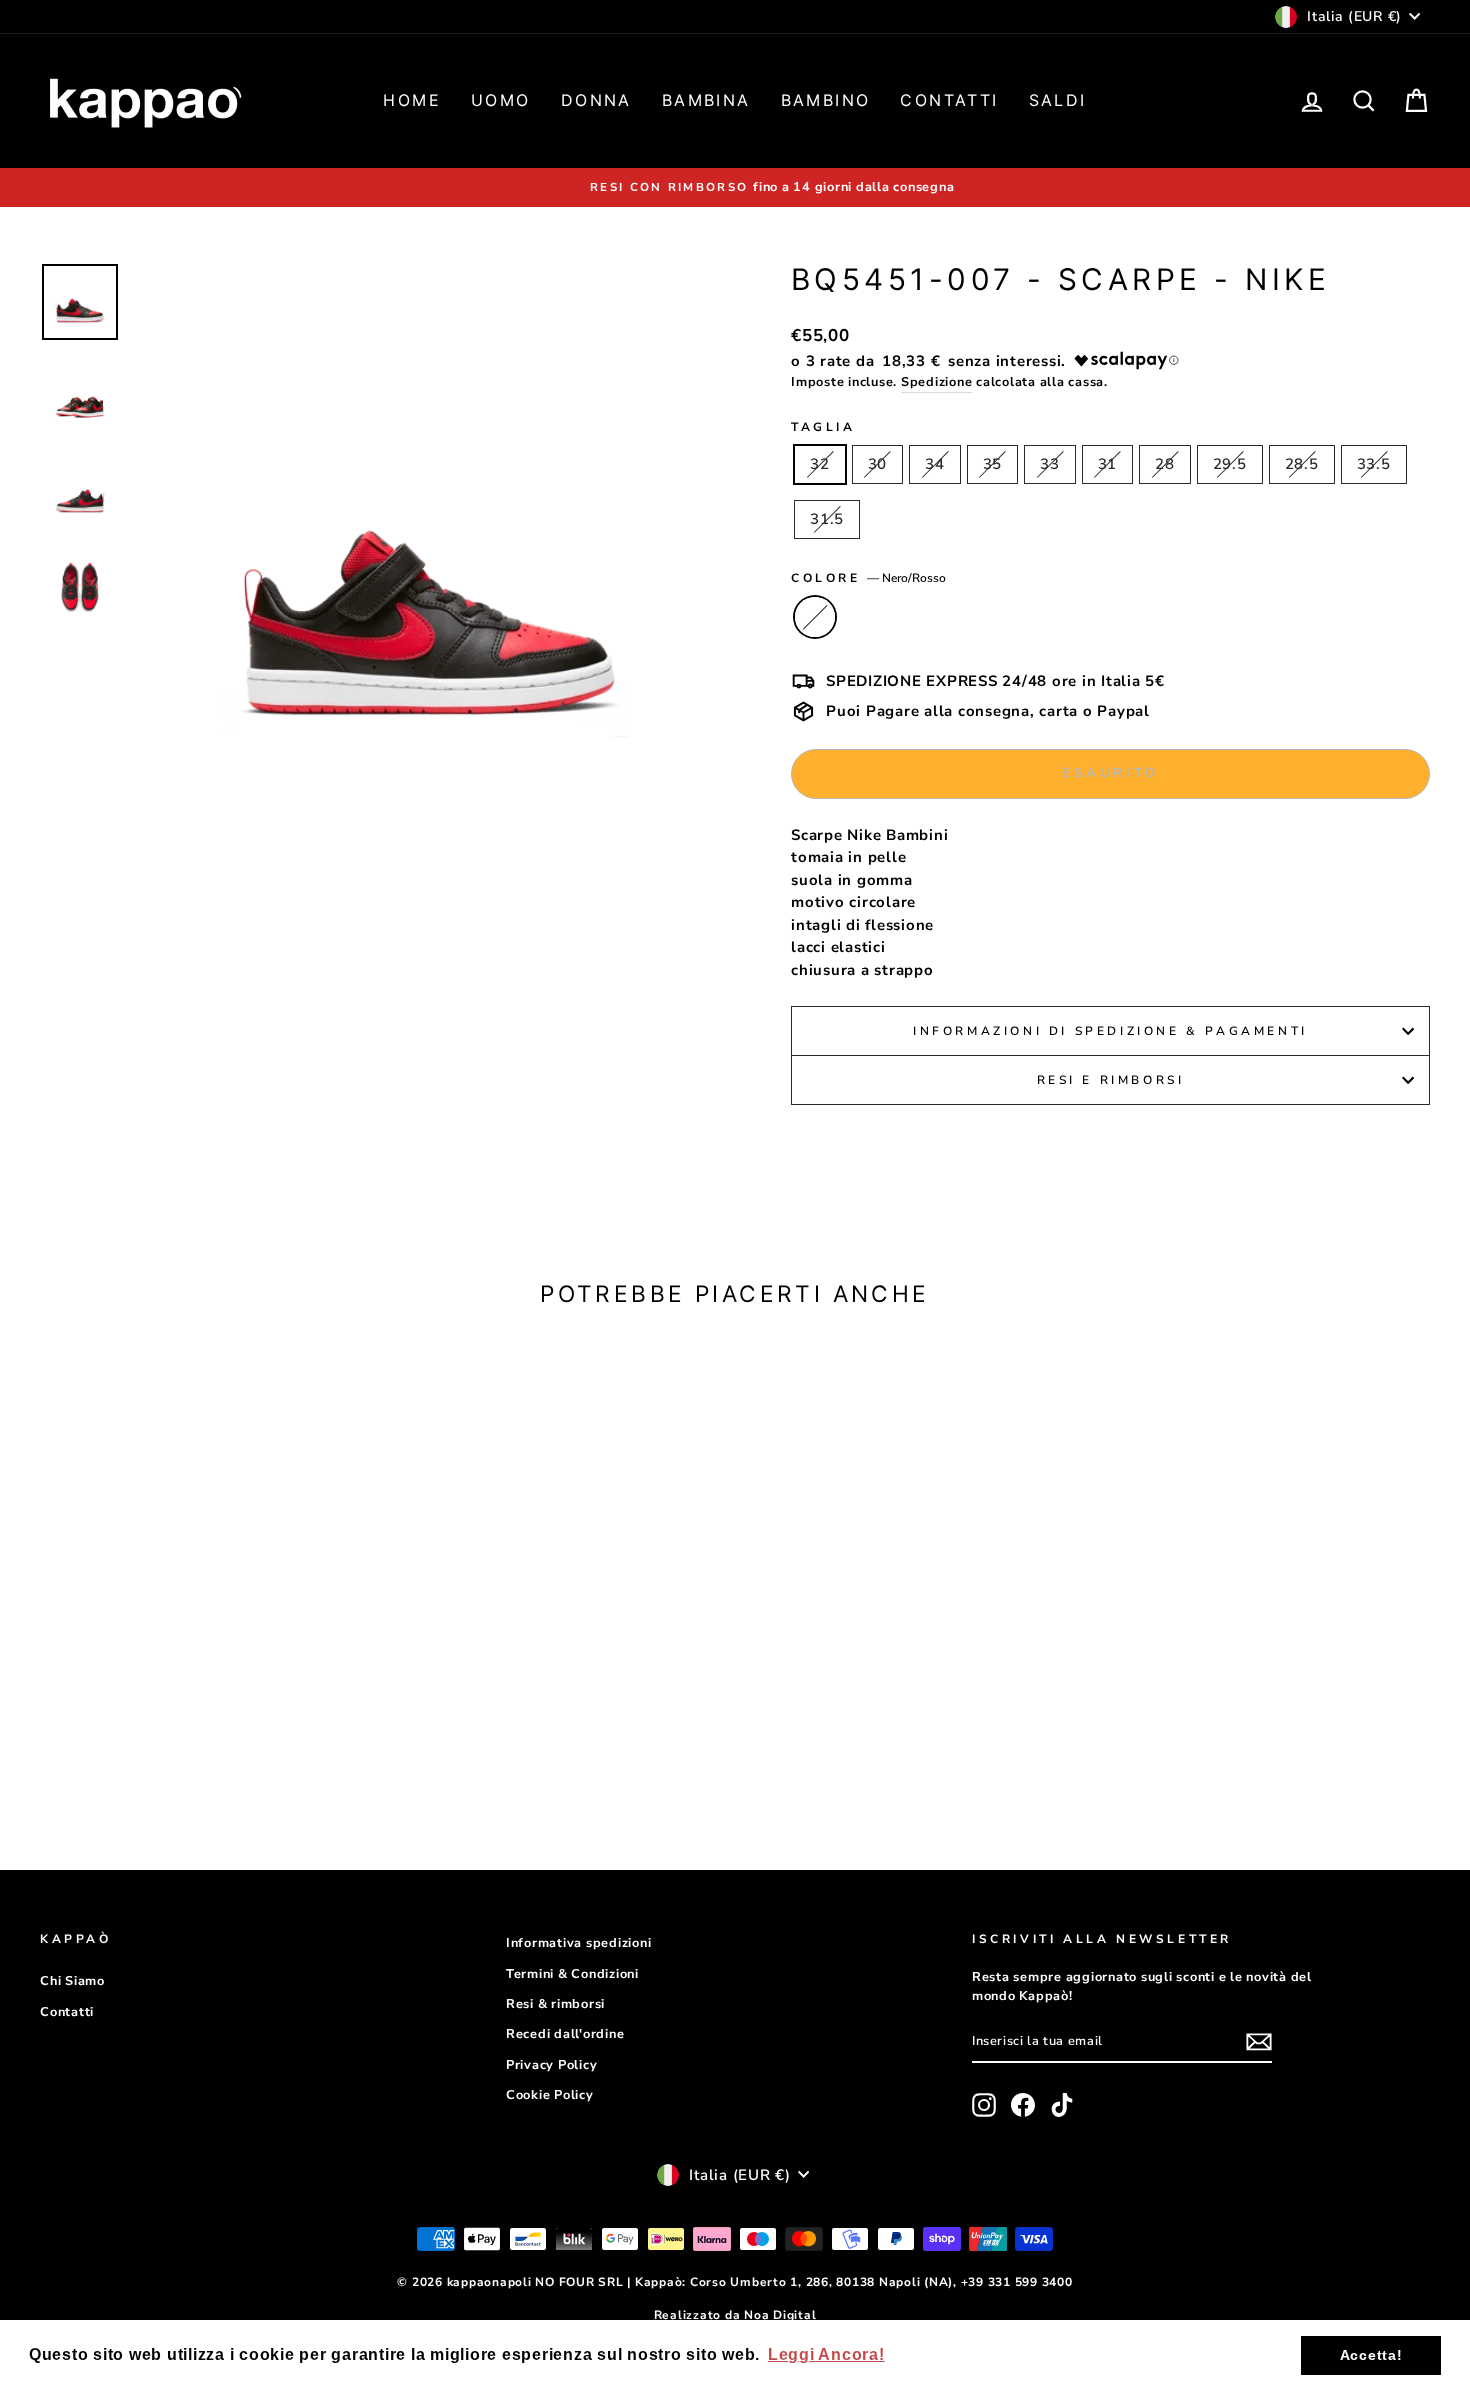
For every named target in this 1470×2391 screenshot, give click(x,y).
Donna (596, 100)
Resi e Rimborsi (1111, 1080)
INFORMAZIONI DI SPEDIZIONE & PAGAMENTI (1110, 1031)
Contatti (949, 100)
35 (993, 464)
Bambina (706, 100)
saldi (1058, 100)
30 (878, 464)
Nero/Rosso (815, 617)
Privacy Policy (552, 2065)
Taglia (823, 427)
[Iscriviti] (1259, 2042)
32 (820, 464)
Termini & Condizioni (572, 1974)
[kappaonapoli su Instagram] (984, 2105)
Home (412, 100)
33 (1050, 464)
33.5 (1374, 464)
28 (1165, 464)
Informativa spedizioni (579, 1943)
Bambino (826, 100)
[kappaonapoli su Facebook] (1023, 2105)
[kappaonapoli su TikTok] (1062, 2105)
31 (1108, 464)
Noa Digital (780, 2315)
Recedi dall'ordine (565, 2034)
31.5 (827, 519)
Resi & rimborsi (555, 2004)
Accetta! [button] (1371, 2355)
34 (935, 464)
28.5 (1302, 464)
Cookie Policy (550, 2095)
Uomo (501, 100)
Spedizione (937, 382)
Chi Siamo (72, 1981)
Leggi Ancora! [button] (826, 2354)
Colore (868, 578)
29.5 (1230, 464)
